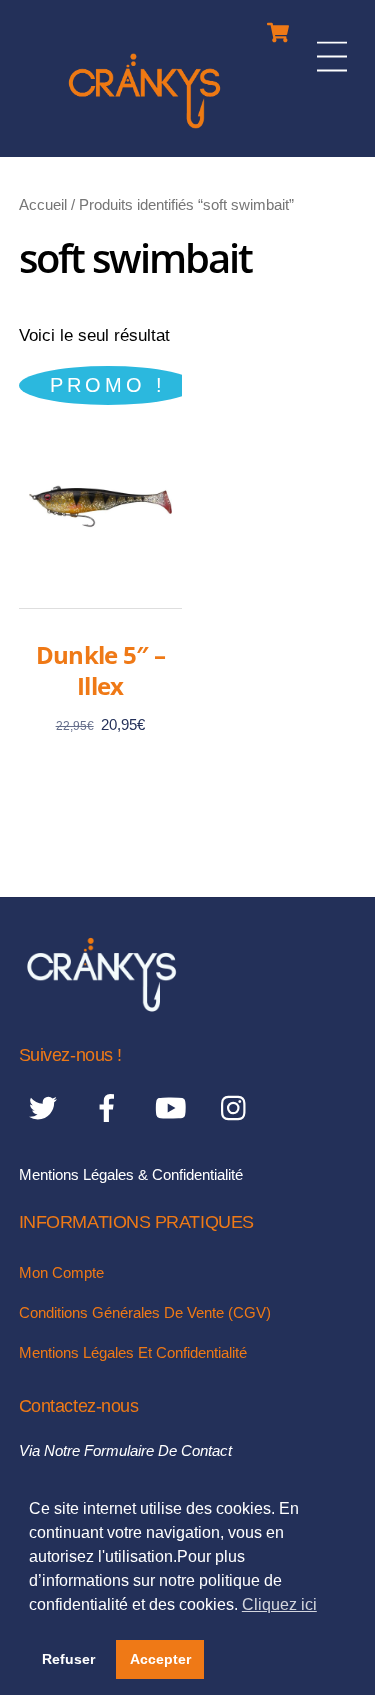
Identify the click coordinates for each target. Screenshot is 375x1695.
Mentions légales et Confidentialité (133, 1352)
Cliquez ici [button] (279, 1604)
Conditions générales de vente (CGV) (145, 1312)
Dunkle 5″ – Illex (100, 670)
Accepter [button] (160, 1659)
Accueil (43, 204)
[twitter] (46, 1107)
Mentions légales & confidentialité (131, 1174)
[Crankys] (144, 131)
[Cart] (278, 27)
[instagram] (238, 1107)
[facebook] (110, 1107)
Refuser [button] (68, 1659)
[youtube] (174, 1107)
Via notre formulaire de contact (125, 1450)
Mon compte (61, 1272)
